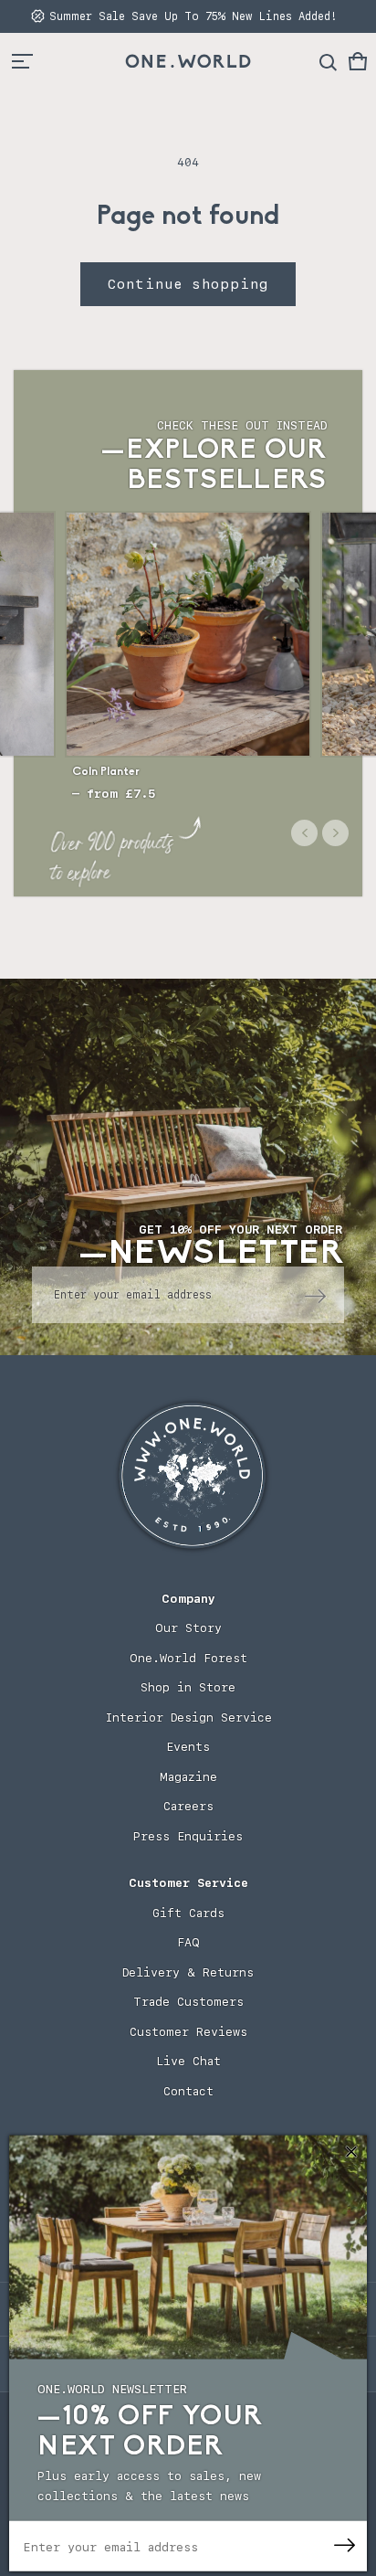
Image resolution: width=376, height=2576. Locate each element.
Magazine (188, 1777)
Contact (188, 2091)
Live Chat (188, 2061)
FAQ (188, 1942)
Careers (188, 1806)
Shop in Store (188, 1687)
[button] (358, 61)
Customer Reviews (188, 2032)
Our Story (188, 1628)
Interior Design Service (188, 1717)
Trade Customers (188, 2002)
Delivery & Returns (188, 1972)
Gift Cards (188, 1913)
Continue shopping (188, 284)
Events (188, 1747)
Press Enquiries (188, 1836)
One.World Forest (188, 1658)
